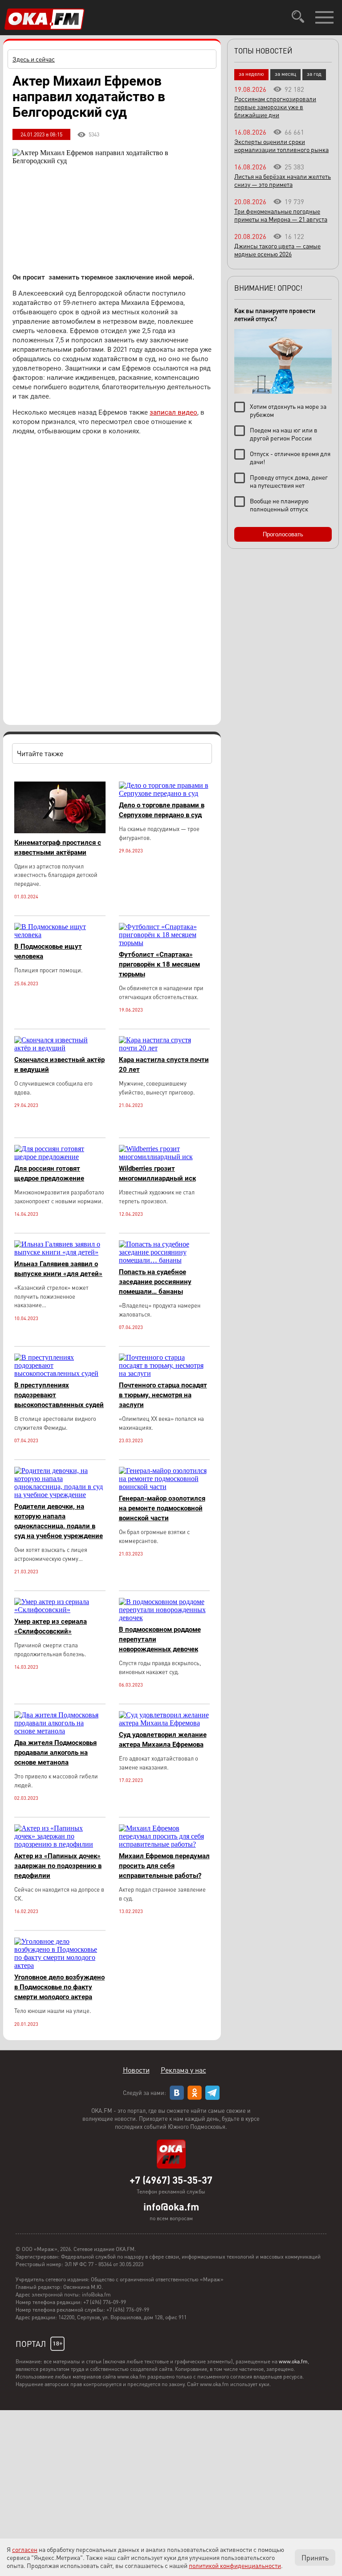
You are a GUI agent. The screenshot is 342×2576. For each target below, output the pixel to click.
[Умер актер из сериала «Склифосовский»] (60, 1610)
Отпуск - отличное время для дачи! (290, 457)
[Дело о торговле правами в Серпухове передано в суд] (165, 793)
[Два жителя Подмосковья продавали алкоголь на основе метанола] (60, 1731)
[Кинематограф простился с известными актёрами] (60, 831)
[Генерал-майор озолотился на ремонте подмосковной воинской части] (165, 1487)
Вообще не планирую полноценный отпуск (279, 505)
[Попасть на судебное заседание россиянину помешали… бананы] (165, 1260)
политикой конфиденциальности (235, 2565)
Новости (136, 2070)
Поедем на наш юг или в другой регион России (284, 434)
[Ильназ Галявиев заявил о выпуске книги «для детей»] (60, 1252)
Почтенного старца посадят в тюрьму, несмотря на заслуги (163, 1395)
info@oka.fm (171, 2206)
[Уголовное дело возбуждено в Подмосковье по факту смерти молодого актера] (60, 1965)
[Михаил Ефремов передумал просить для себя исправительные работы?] (165, 1844)
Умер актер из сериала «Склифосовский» (51, 1626)
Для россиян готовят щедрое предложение (49, 1173)
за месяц (285, 74)
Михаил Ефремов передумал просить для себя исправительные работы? (164, 1866)
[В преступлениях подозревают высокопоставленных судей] (60, 1373)
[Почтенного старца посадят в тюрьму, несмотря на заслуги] (165, 1373)
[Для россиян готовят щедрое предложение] (60, 1157)
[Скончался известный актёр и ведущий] (60, 1048)
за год (314, 74)
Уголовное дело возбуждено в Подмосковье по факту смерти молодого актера (59, 1987)
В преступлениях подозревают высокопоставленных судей (59, 1395)
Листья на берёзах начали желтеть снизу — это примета (283, 180)
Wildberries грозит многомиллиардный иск (157, 1173)
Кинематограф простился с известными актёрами (58, 848)
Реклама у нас (183, 2070)
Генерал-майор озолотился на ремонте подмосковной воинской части (162, 1508)
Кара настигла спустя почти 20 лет (164, 1065)
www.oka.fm (293, 2361)
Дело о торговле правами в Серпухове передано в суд (162, 810)
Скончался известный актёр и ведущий (59, 1065)
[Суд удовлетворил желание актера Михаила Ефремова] (165, 1723)
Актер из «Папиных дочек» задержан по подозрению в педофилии (58, 1866)
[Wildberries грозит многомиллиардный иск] (165, 1157)
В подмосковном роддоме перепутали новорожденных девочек (160, 1639)
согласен (25, 2549)
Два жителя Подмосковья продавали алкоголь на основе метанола (55, 1753)
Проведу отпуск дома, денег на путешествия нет (289, 481)
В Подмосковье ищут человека (48, 951)
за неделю (251, 74)
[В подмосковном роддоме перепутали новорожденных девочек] (165, 1618)
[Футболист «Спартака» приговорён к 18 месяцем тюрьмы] (165, 943)
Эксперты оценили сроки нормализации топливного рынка (281, 145)
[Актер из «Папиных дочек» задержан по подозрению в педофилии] (60, 1844)
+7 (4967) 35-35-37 (171, 2180)
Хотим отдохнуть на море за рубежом (288, 410)
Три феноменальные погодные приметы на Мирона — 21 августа (281, 215)
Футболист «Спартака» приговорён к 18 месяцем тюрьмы (159, 964)
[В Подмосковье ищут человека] (60, 935)
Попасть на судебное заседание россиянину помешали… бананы (155, 1282)
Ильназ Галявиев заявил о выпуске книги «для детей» (58, 1269)
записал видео (173, 412)
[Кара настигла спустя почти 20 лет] (165, 1048)
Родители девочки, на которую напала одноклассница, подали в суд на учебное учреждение (59, 1521)
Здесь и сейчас (34, 59)
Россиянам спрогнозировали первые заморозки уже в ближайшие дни (275, 107)
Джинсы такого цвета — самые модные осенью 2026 (277, 250)
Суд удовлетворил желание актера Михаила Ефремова (163, 1740)
